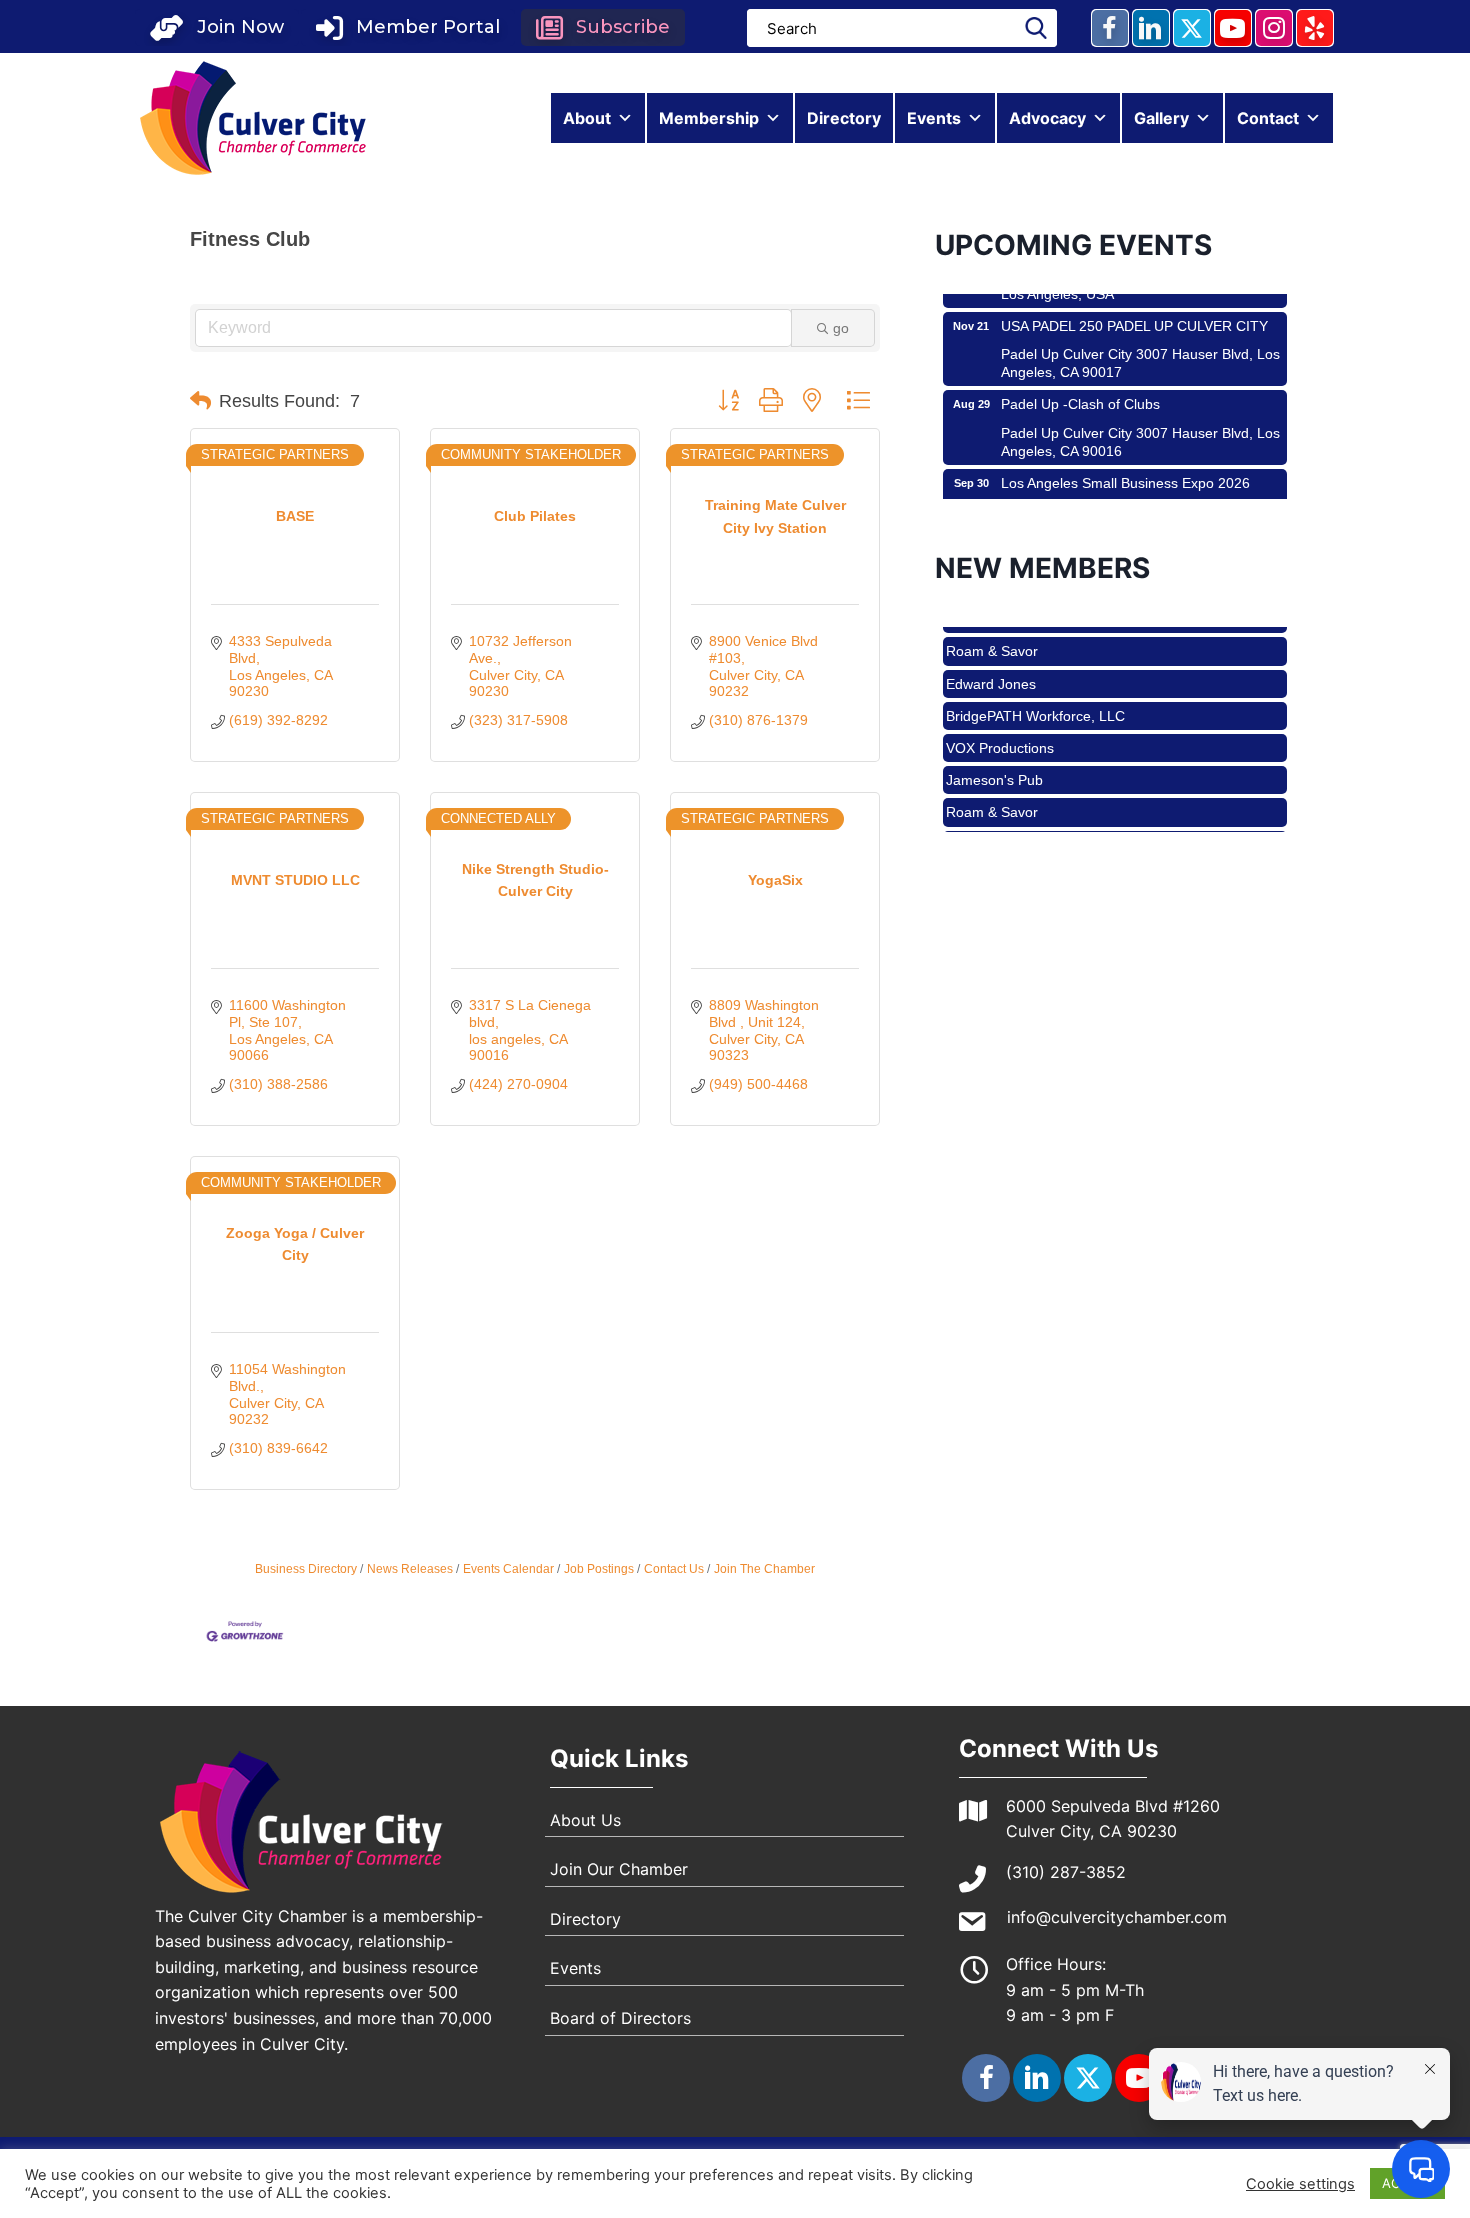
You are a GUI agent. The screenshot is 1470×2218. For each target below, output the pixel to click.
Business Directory (306, 1569)
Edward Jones (991, 659)
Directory (844, 118)
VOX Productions (1000, 723)
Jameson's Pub (994, 755)
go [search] (841, 328)
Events (934, 118)
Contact (1268, 118)
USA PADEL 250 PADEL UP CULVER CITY (1134, 300)
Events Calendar (508, 1569)
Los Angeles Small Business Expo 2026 (1125, 457)
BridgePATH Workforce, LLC (1035, 691)
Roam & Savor (992, 626)
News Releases (410, 1569)
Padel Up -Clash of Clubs (1080, 378)
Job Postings (599, 1569)
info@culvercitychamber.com (1117, 1917)
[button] (217, 27)
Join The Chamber (764, 1569)
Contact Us (674, 1569)
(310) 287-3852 (1066, 1872)
